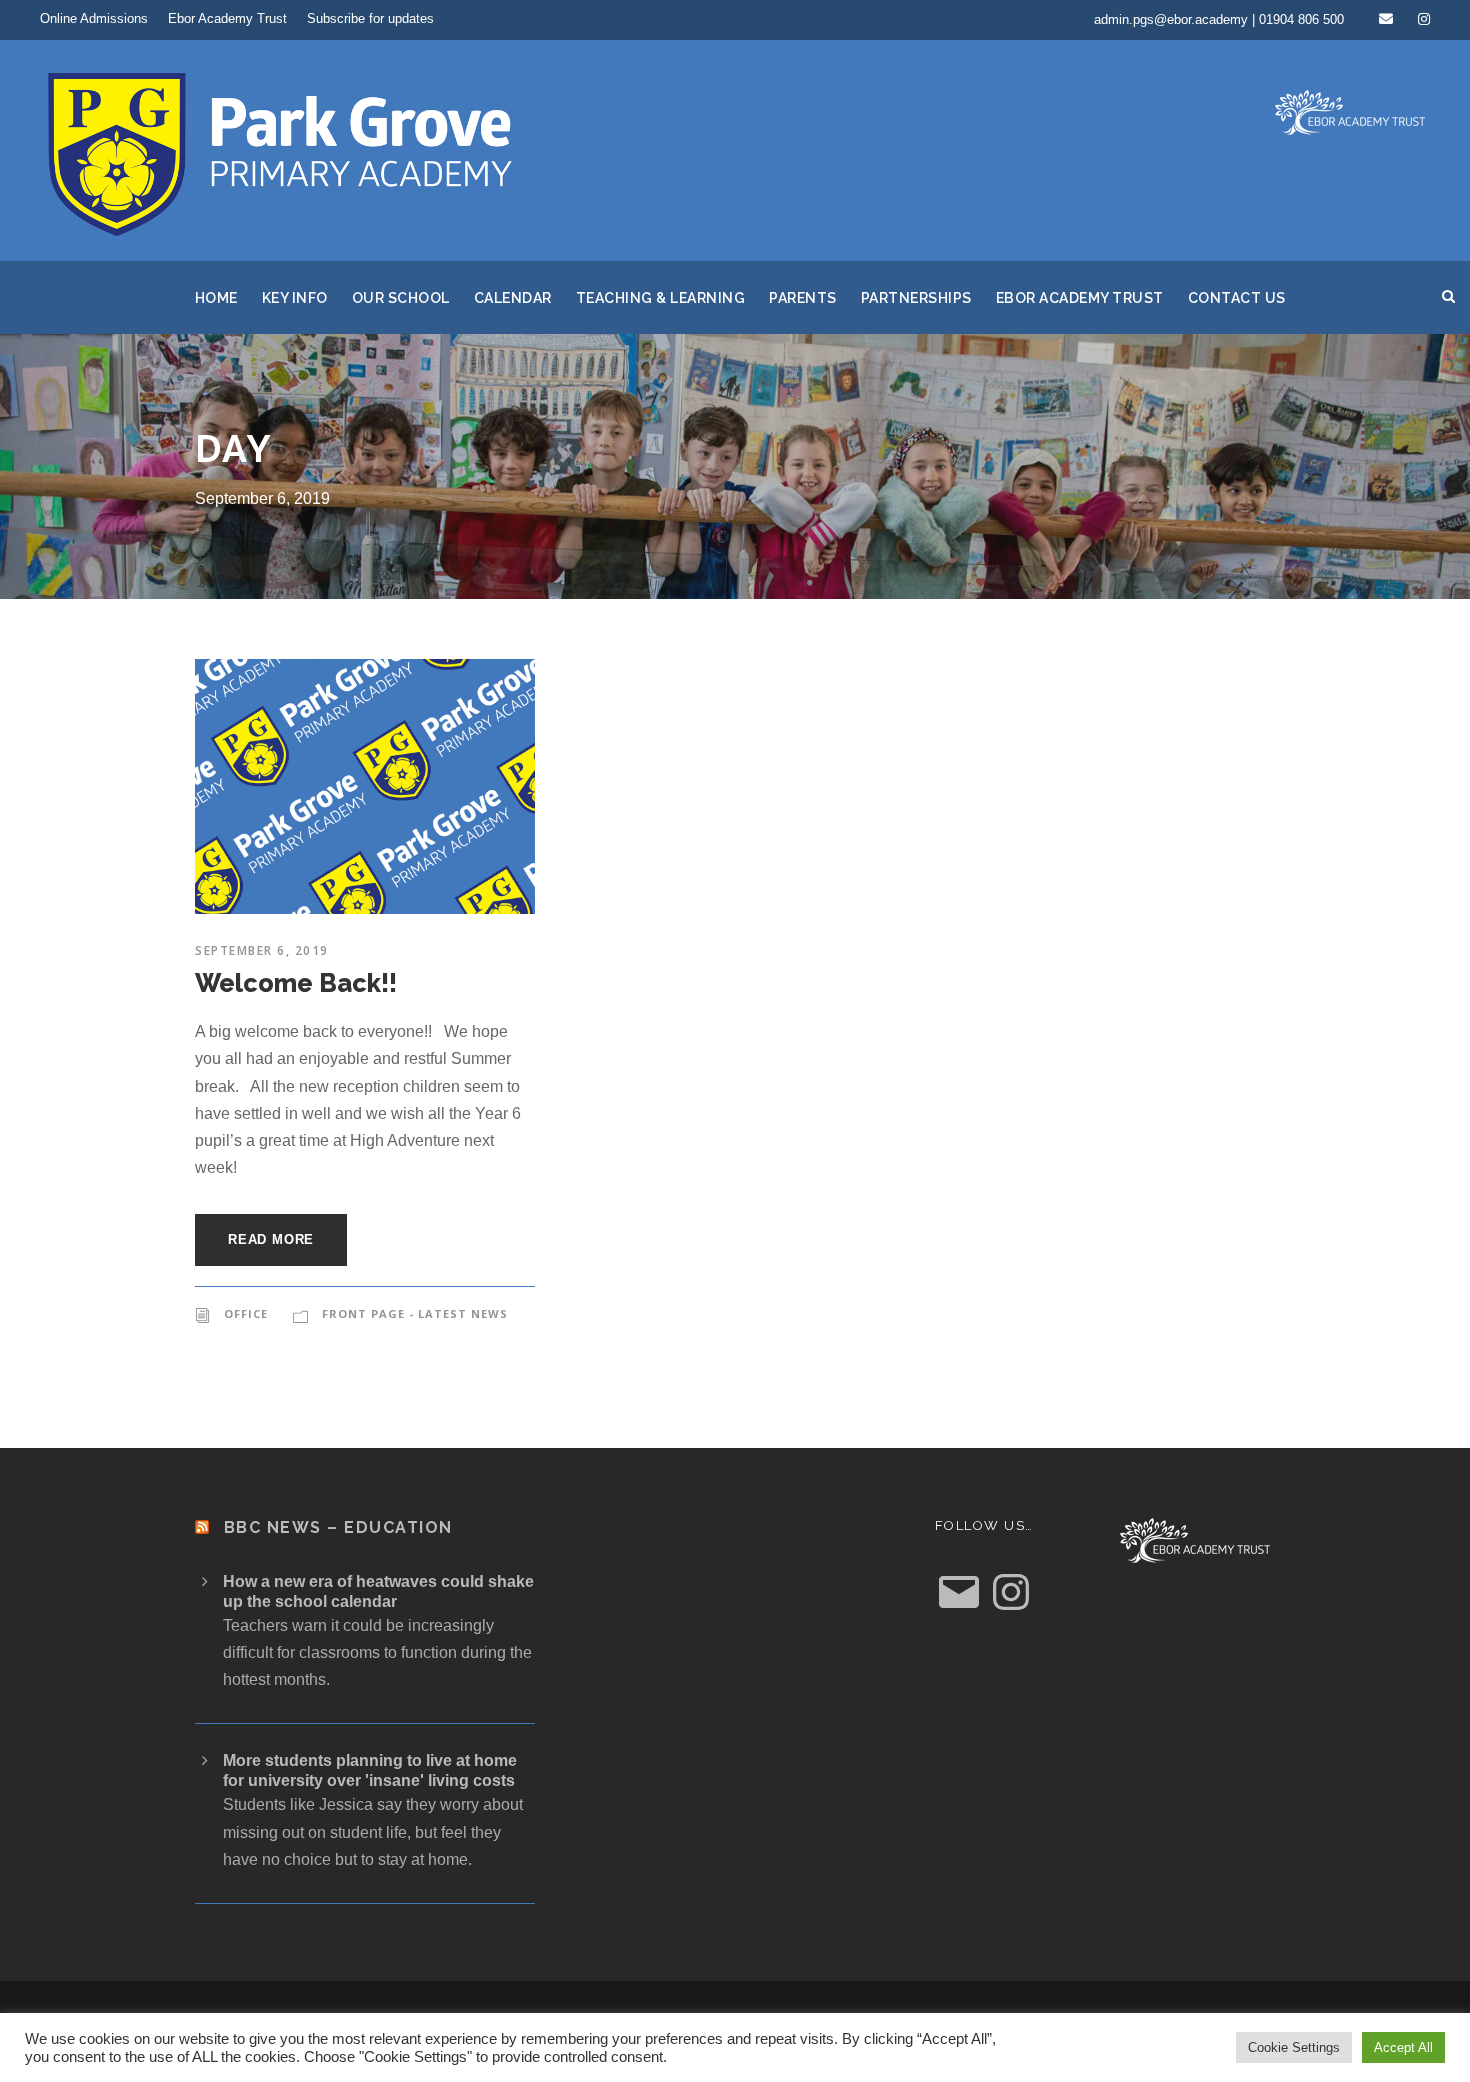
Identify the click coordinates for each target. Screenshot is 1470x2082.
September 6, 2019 (262, 950)
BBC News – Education (338, 1527)
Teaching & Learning (661, 298)
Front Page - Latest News (415, 1313)
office (246, 1313)
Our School (401, 298)
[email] (1386, 19)
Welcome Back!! (296, 983)
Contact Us (1237, 298)
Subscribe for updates (370, 18)
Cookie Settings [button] (1294, 2047)
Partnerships (916, 298)
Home (216, 298)
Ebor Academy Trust (227, 18)
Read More (271, 1239)
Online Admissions (94, 18)
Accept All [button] (1403, 2047)
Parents (803, 298)
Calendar (513, 298)
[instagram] (1424, 19)
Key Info (295, 298)
